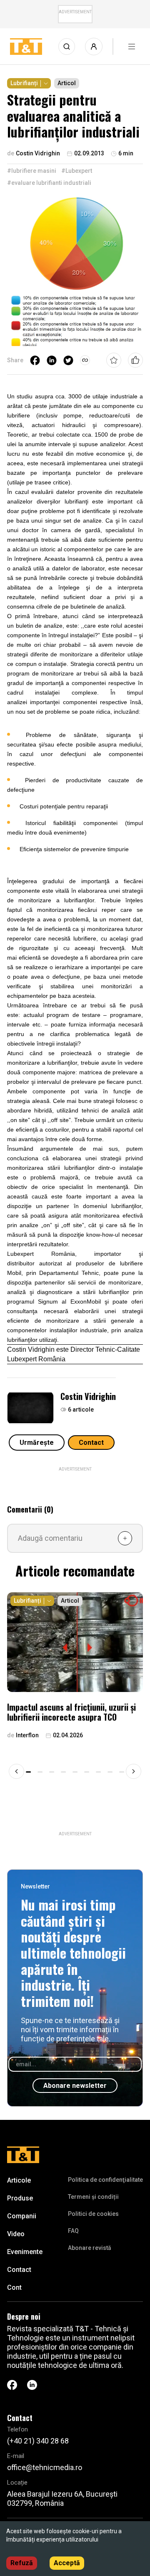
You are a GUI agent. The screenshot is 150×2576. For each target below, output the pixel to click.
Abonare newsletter (75, 2086)
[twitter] (68, 360)
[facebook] (35, 360)
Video (16, 2234)
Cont (14, 2287)
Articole (19, 2180)
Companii (22, 2216)
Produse (20, 2198)
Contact (91, 1443)
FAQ (73, 2231)
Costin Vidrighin (88, 1396)
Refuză (22, 2563)
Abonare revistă (90, 2248)
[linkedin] (52, 360)
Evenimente (25, 2252)
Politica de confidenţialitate (105, 2180)
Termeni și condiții (93, 2197)
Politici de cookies (93, 2214)
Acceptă (67, 2563)
